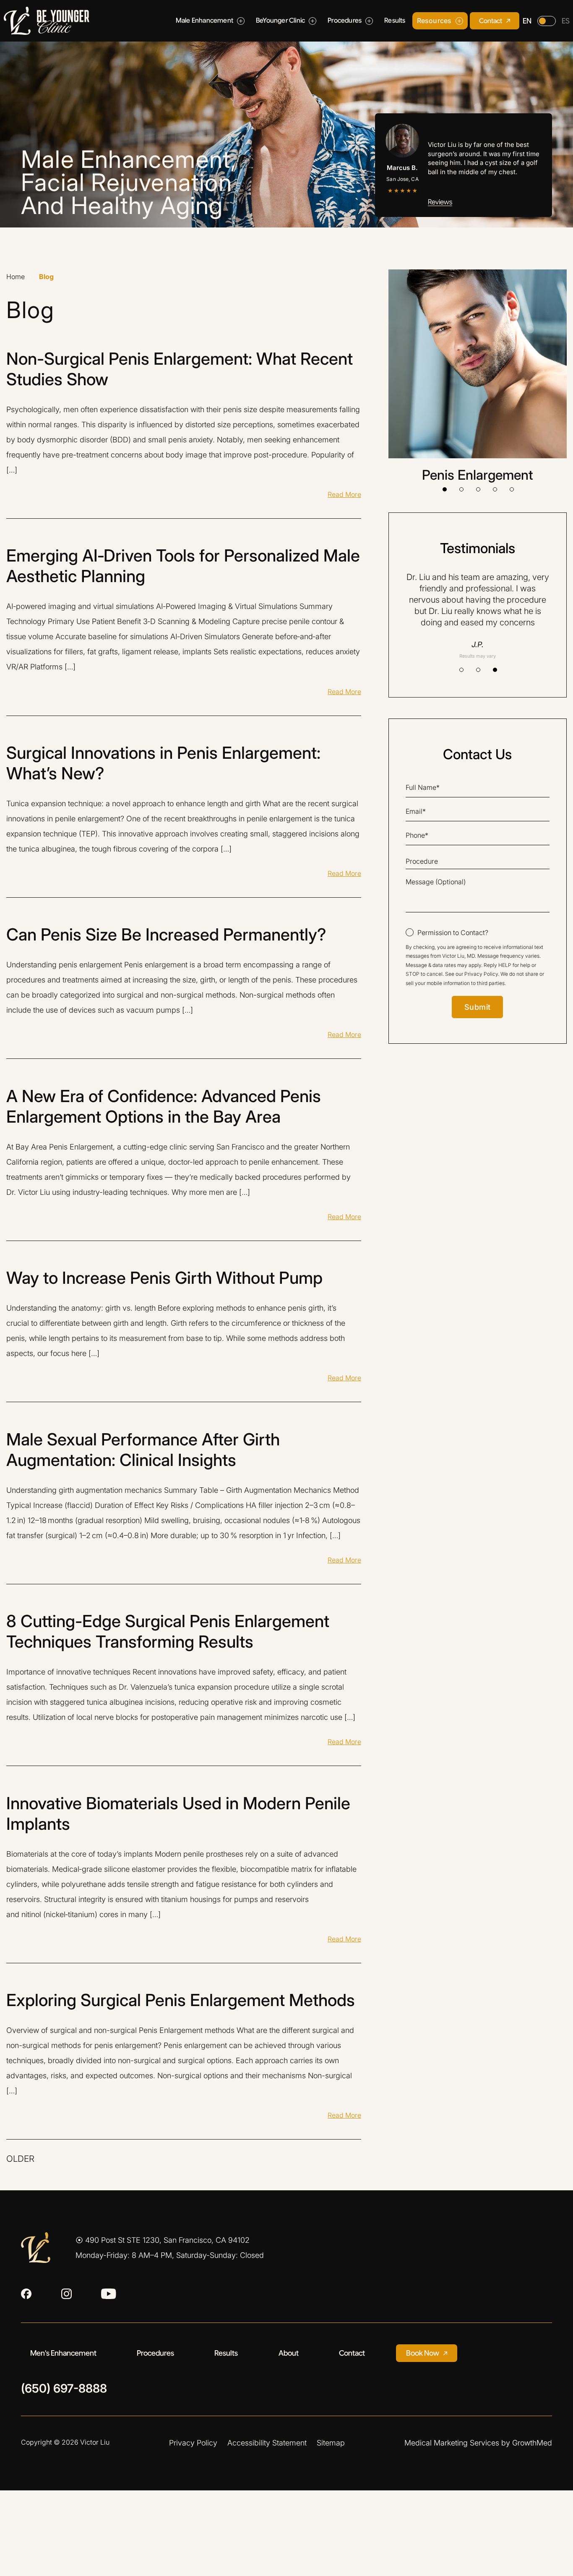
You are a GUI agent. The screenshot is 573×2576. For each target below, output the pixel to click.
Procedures (155, 2353)
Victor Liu (95, 2442)
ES (566, 21)
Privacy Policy (481, 974)
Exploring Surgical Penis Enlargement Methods (181, 2000)
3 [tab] (478, 489)
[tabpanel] (478, 376)
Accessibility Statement (267, 2443)
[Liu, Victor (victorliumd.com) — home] (47, 21)
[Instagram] (66, 2294)
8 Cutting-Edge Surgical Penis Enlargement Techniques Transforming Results (168, 1631)
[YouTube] (109, 2294)
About (289, 2353)
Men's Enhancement (63, 2353)
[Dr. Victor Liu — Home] (36, 2248)
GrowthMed (532, 2443)
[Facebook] (26, 2294)
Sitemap (331, 2443)
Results (226, 2353)
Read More (344, 494)
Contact (352, 2353)
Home (16, 277)
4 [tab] (495, 489)
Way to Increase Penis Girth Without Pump (164, 1278)
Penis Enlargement (478, 475)
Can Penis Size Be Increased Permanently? (166, 934)
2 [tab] (461, 489)
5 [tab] (512, 489)
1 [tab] (445, 489)
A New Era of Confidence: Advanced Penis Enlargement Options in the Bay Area (164, 1106)
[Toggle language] (547, 21)
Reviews (440, 202)
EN (527, 21)
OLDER (20, 2159)
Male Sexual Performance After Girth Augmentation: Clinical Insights (143, 1450)
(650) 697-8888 (64, 2389)
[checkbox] (447, 933)
